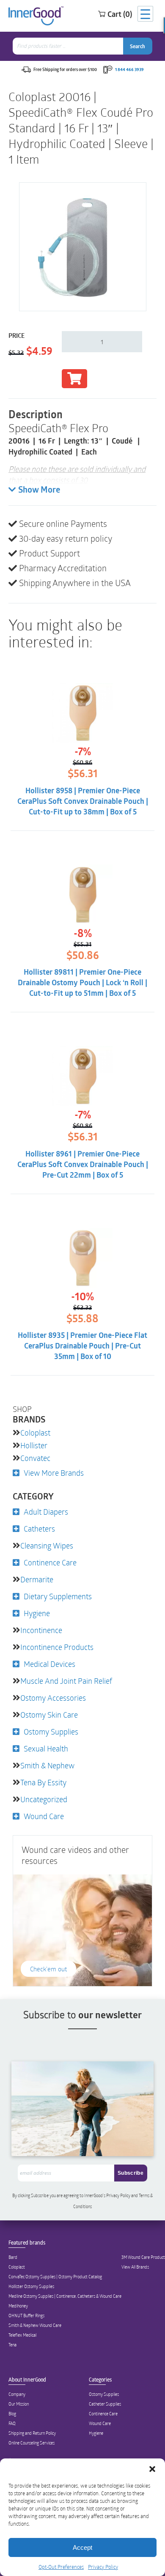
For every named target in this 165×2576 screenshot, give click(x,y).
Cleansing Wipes (47, 1546)
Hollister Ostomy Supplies (31, 2286)
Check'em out (48, 1969)
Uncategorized (44, 1799)
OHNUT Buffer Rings (26, 2316)
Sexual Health (46, 1748)
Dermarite (37, 1579)
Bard (13, 2257)
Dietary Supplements (58, 1596)
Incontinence (41, 1630)
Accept (82, 2547)
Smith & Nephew (47, 1765)
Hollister (34, 1445)
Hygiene (37, 1613)
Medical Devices (49, 1664)
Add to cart (74, 379)
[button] (152, 2469)
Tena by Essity (43, 1782)
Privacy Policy (103, 2567)
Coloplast (35, 1433)
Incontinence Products (57, 1647)
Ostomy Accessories (53, 1698)
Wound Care (44, 1816)
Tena (12, 2345)
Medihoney (18, 2306)
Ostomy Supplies (51, 1732)
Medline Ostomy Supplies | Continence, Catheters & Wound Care (65, 2296)
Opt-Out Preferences (61, 2567)
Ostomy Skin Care (49, 1715)
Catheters (39, 1529)
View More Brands (54, 1473)
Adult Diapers (46, 1512)
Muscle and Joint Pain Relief (66, 1681)
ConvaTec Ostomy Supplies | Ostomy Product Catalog (55, 2277)
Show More (39, 491)
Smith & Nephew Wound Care (35, 2325)
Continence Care (50, 1562)
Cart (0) (120, 14)
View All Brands (135, 2267)
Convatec (35, 1458)
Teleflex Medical (22, 2335)
